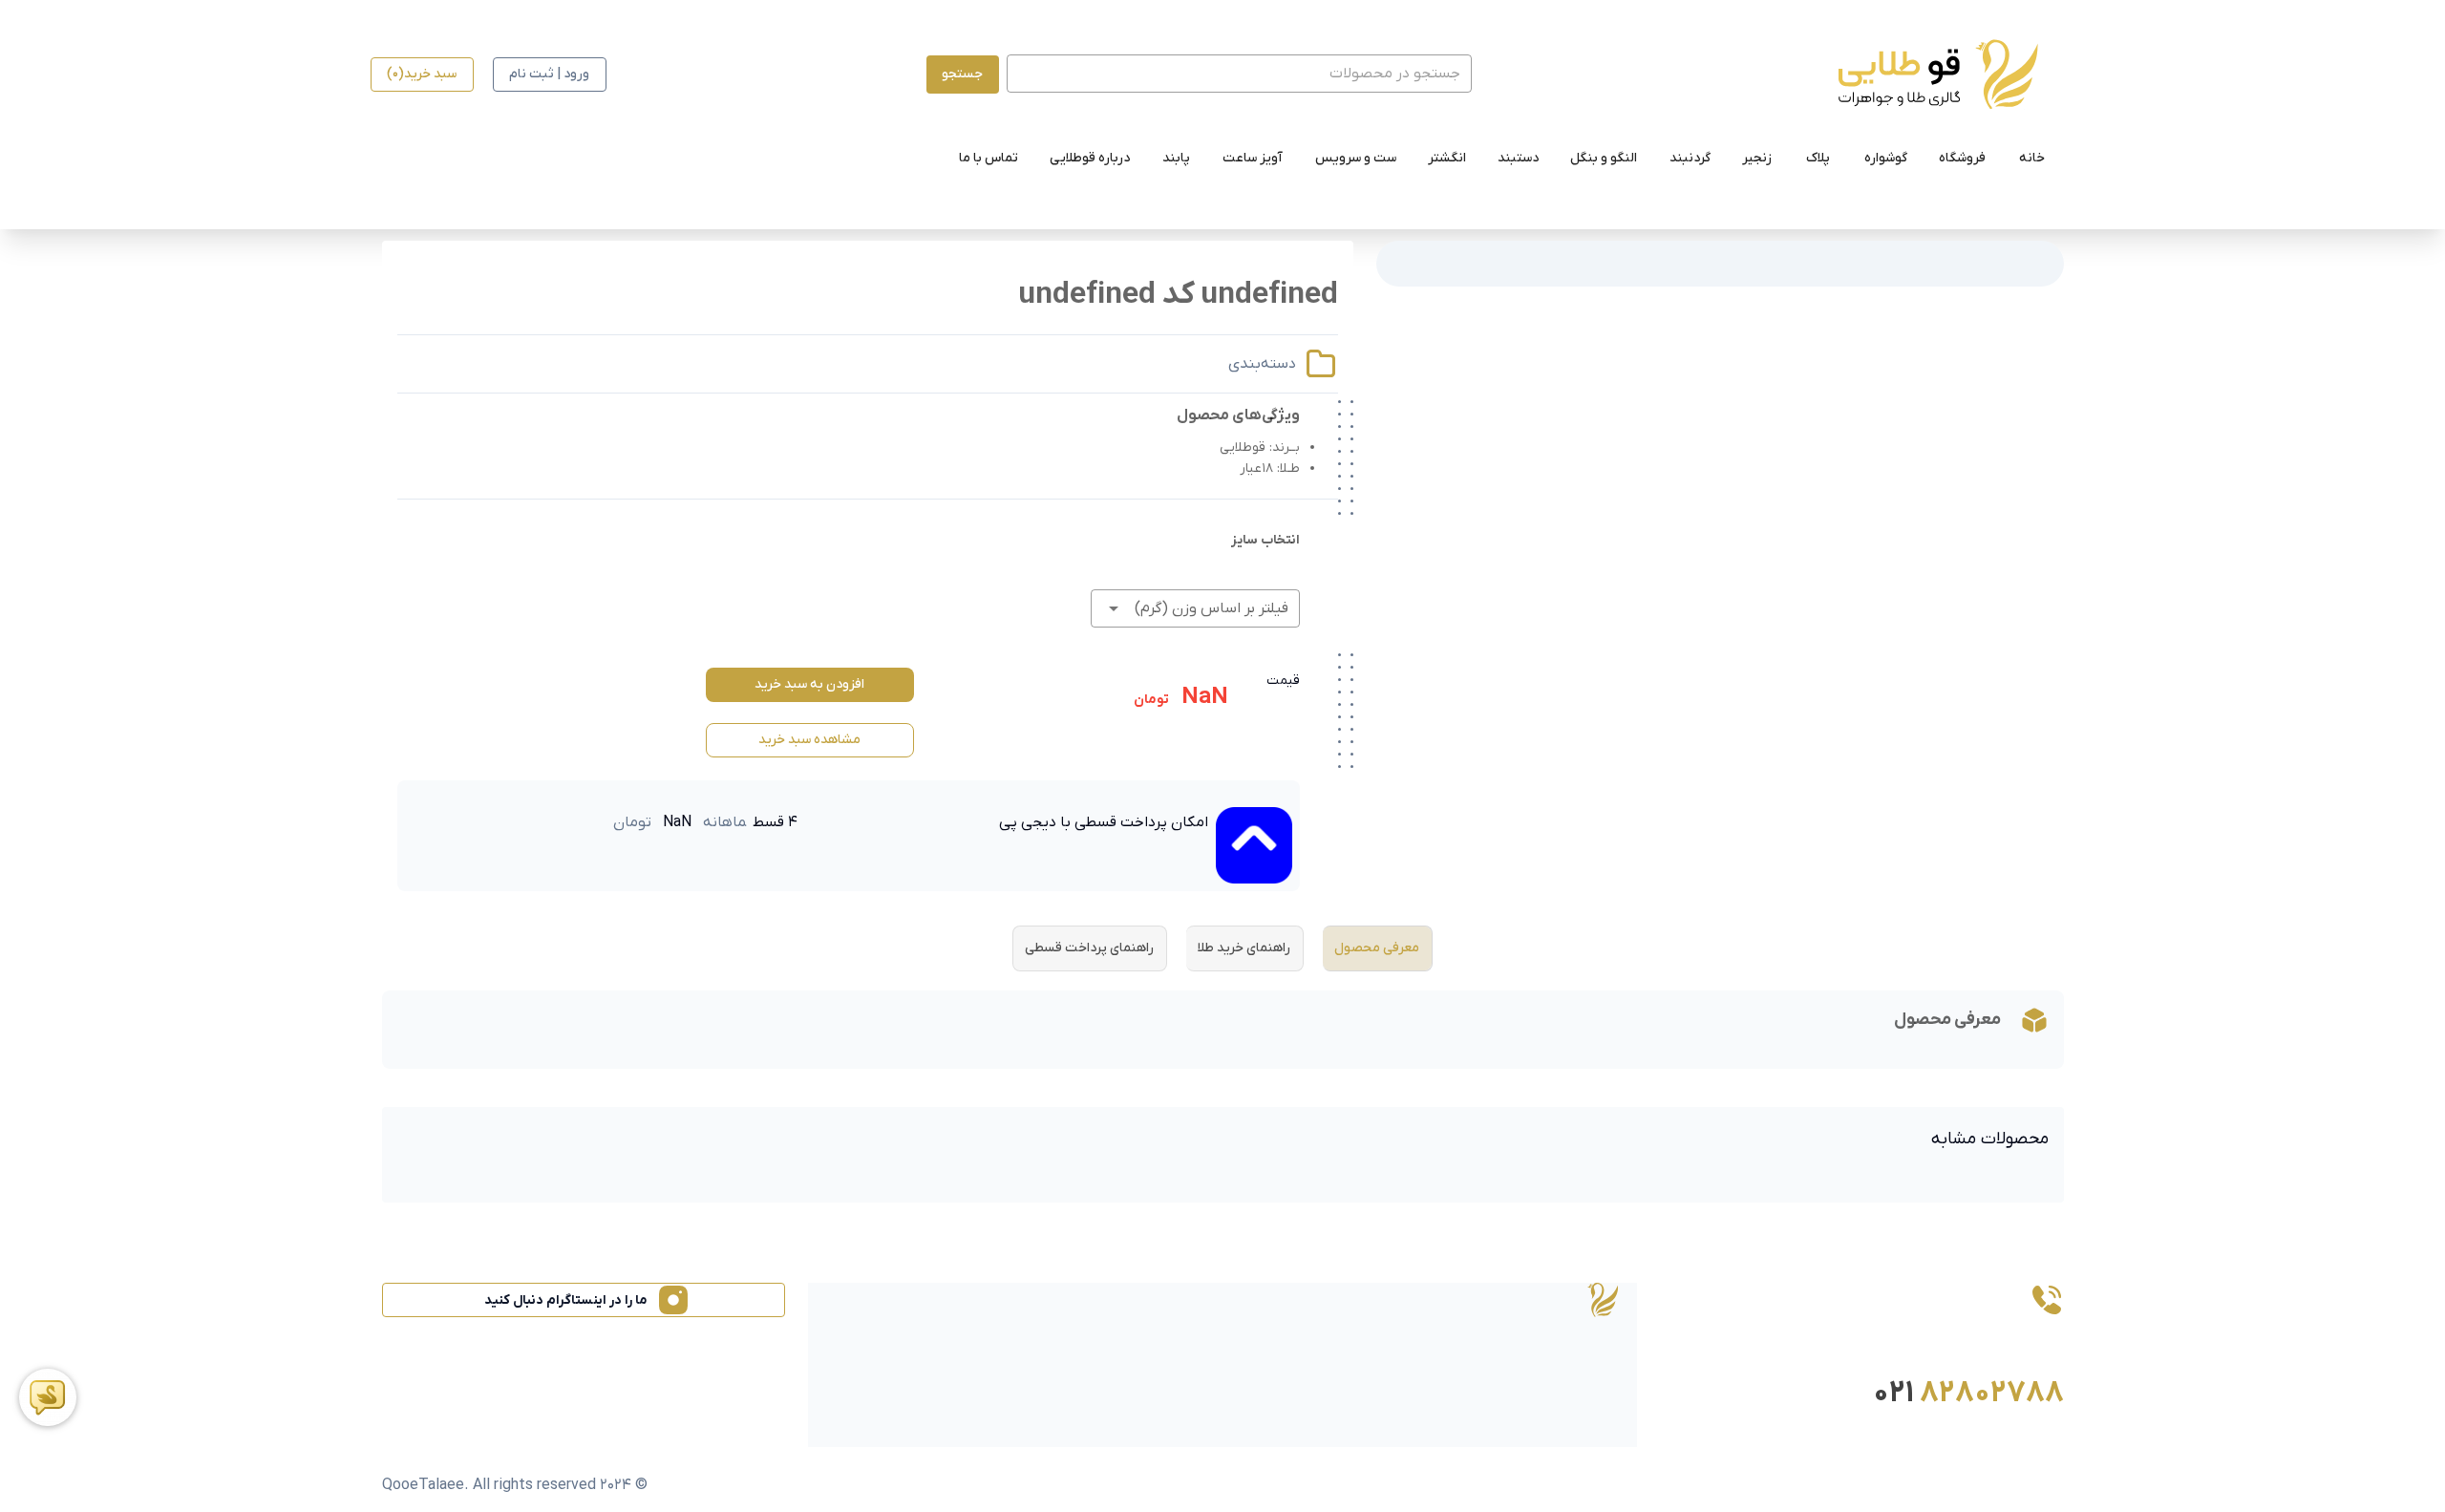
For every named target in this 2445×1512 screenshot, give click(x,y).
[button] (1195, 608)
